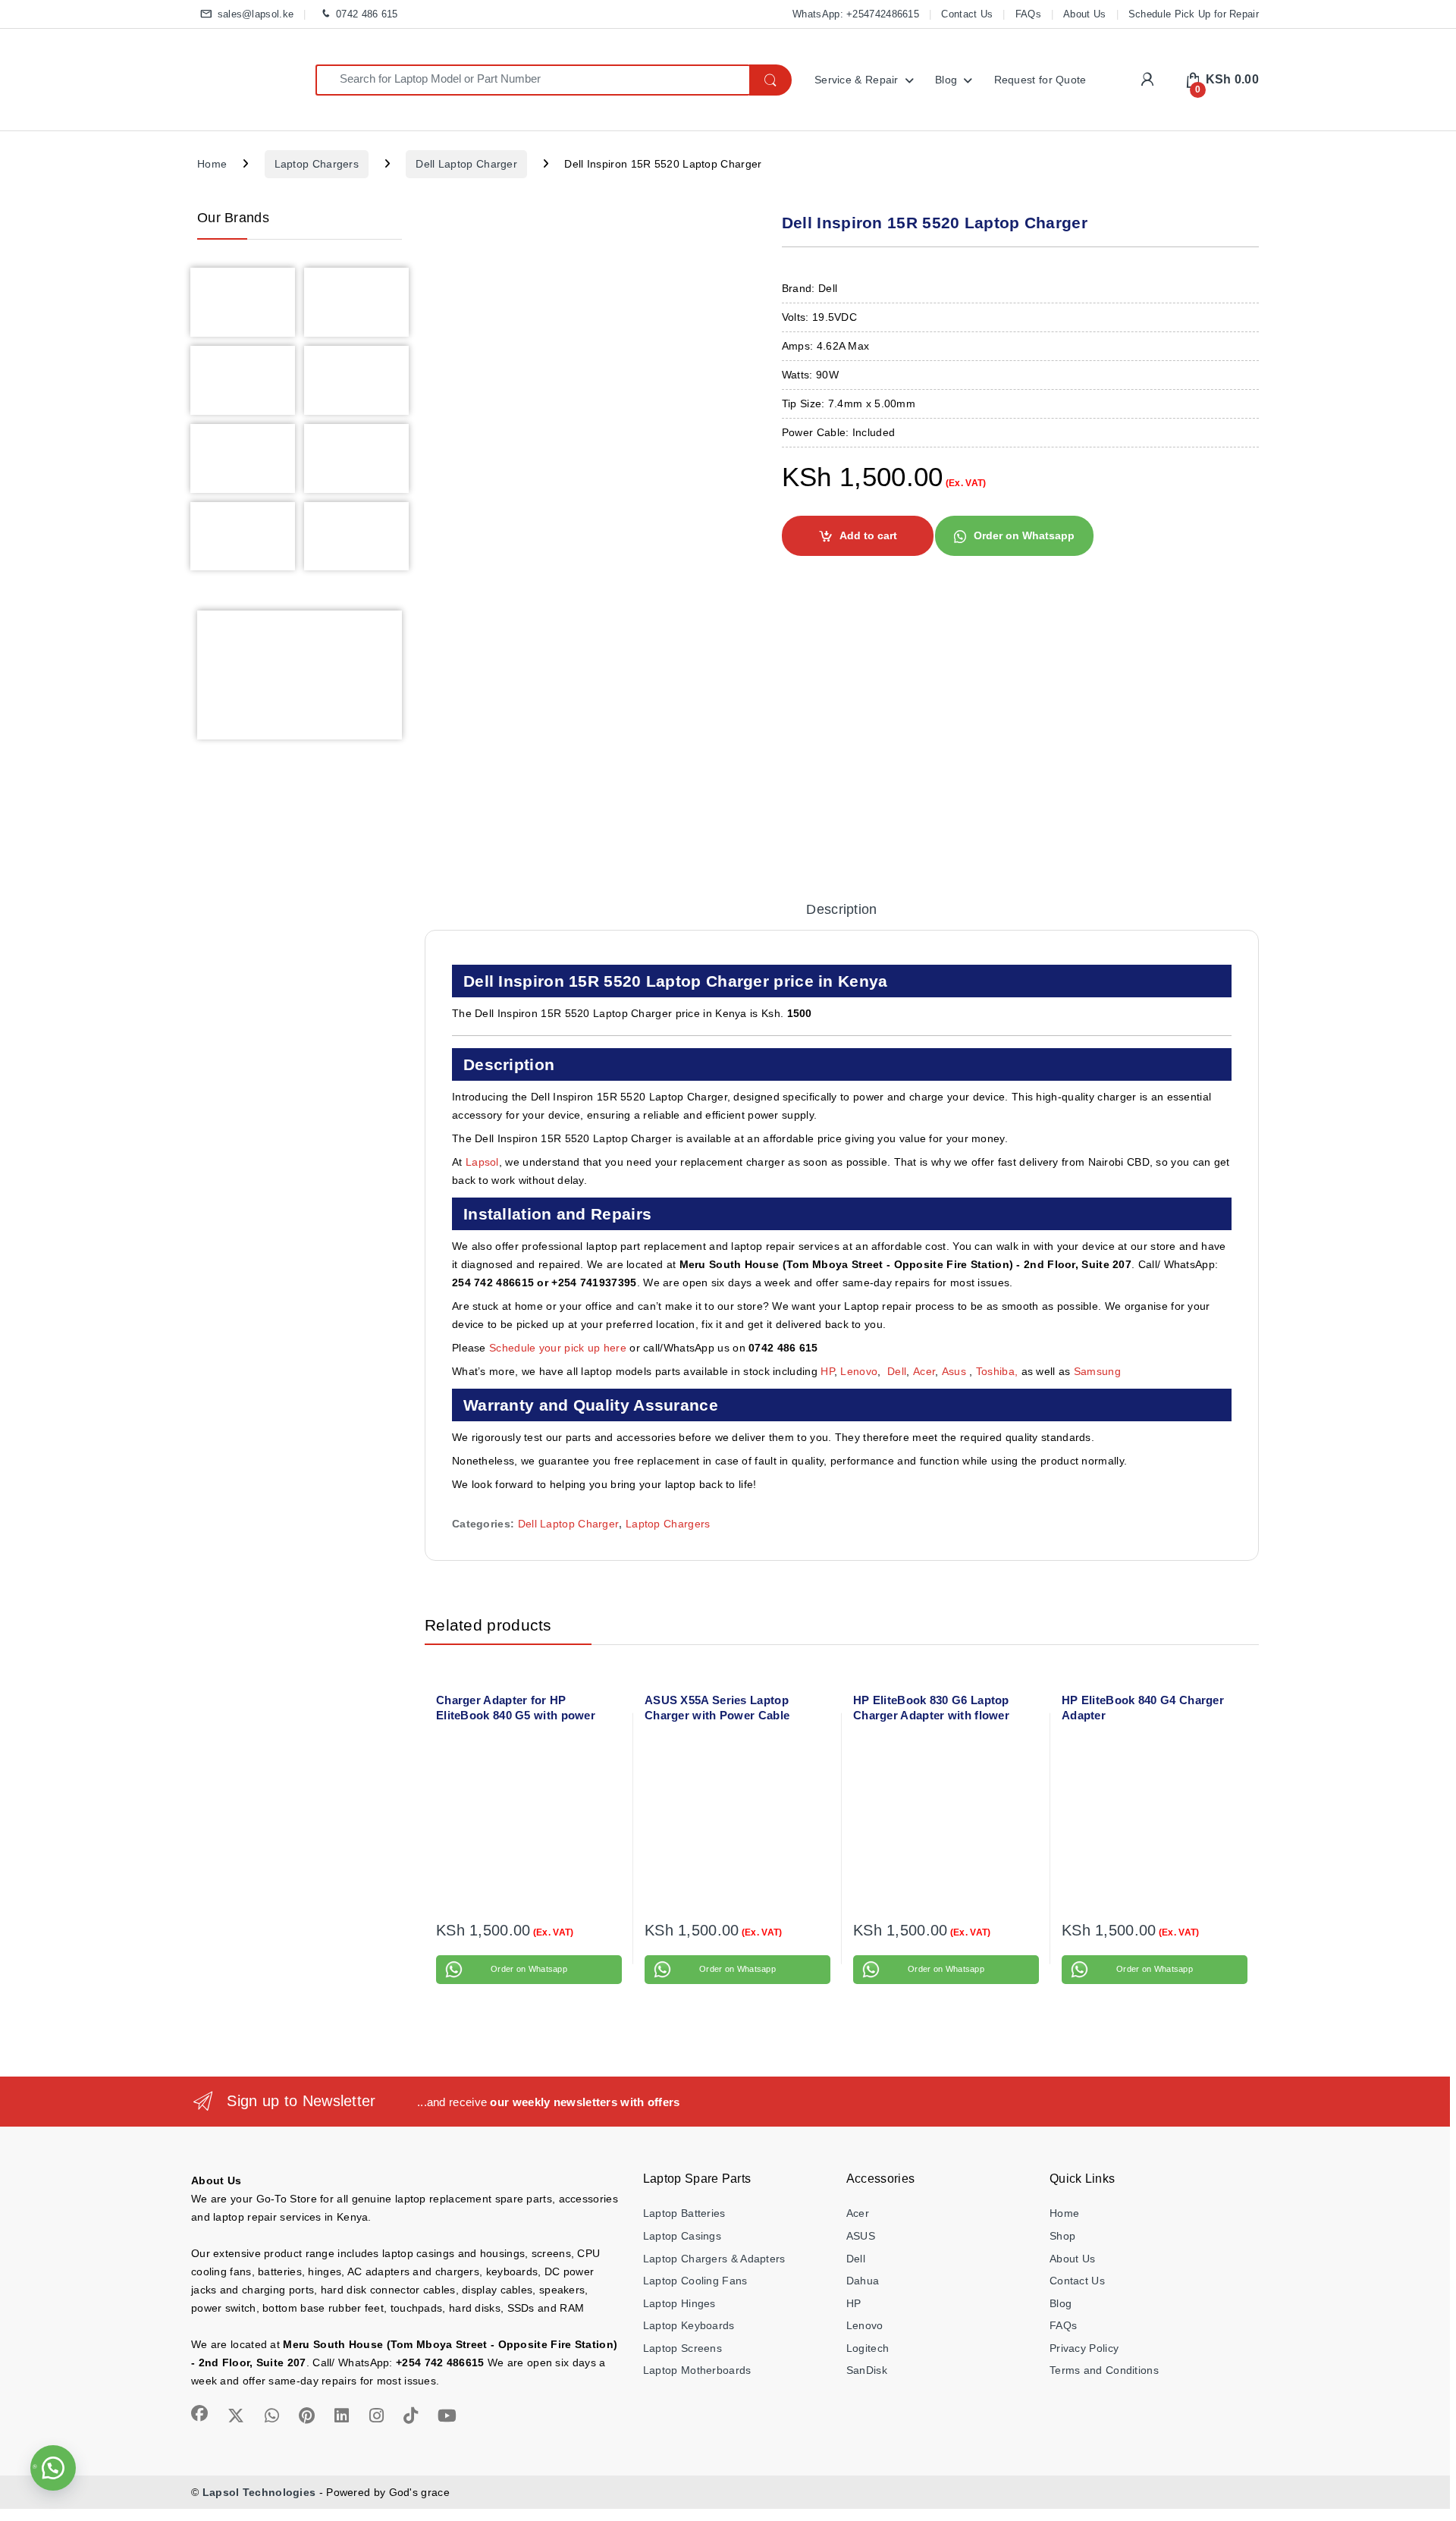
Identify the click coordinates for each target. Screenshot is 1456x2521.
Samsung (1099, 1371)
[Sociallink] (199, 2413)
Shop (1062, 2236)
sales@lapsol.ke (256, 14)
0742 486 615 (367, 14)
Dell (897, 1371)
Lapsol (482, 1162)
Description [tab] (841, 910)
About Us (1084, 14)
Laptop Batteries (684, 2213)
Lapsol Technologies (259, 2492)
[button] (1013, 535)
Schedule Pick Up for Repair (1194, 14)
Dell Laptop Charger (466, 164)
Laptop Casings (682, 2236)
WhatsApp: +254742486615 (856, 14)
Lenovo (859, 1371)
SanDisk (867, 2370)
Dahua (863, 2281)
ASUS (861, 2236)
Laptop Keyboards (689, 2325)
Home (212, 164)
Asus (956, 1371)
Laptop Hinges (679, 2303)
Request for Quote (1040, 80)
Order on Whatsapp (1024, 535)
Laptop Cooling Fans (695, 2281)
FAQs (1028, 14)
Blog (946, 80)
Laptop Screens (682, 2348)
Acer (924, 1371)
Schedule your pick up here (558, 1348)
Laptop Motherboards (697, 2370)
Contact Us (967, 14)
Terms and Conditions (1104, 2370)
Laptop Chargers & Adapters (714, 2259)
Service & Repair (857, 80)
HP (827, 1371)
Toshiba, (997, 1371)
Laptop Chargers (317, 164)
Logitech (868, 2348)
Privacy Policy (1084, 2348)
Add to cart (868, 535)
